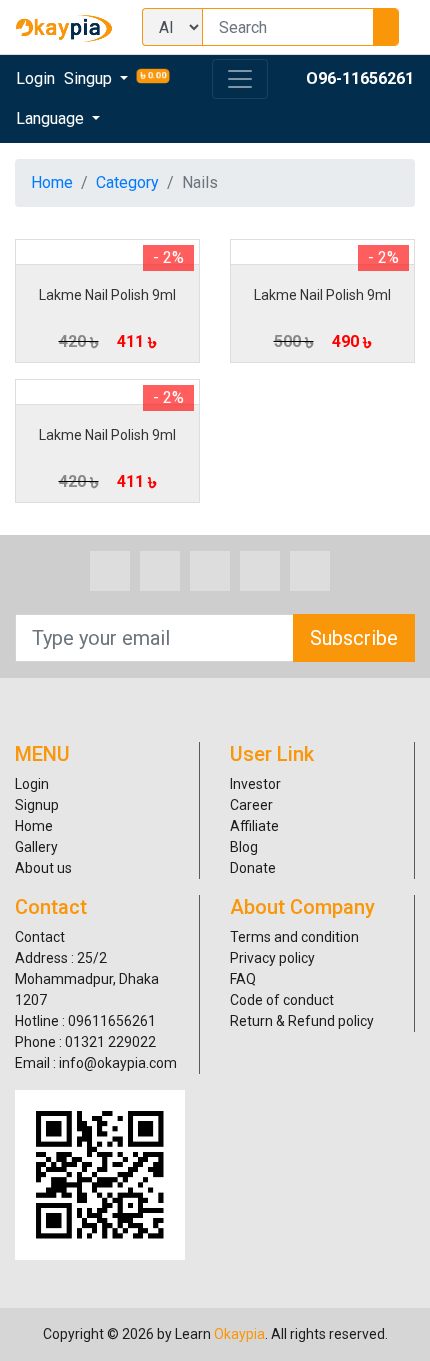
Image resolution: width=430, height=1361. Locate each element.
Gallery (36, 847)
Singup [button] (90, 78)
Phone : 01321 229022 (85, 1042)
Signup (37, 805)
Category (127, 182)
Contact (40, 937)
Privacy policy (272, 958)
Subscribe (354, 638)
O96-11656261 (360, 78)
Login (35, 78)
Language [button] (52, 118)
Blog (244, 847)
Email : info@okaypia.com (96, 1063)
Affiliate (254, 826)
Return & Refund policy (302, 1021)
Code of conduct (282, 1000)
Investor (255, 784)
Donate (253, 868)
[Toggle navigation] (240, 79)
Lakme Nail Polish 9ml (107, 295)
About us (43, 868)
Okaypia (239, 1334)
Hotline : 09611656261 (85, 1021)
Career (251, 805)
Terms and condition (294, 937)
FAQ (243, 979)
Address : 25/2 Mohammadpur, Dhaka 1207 (87, 979)
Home (52, 182)
